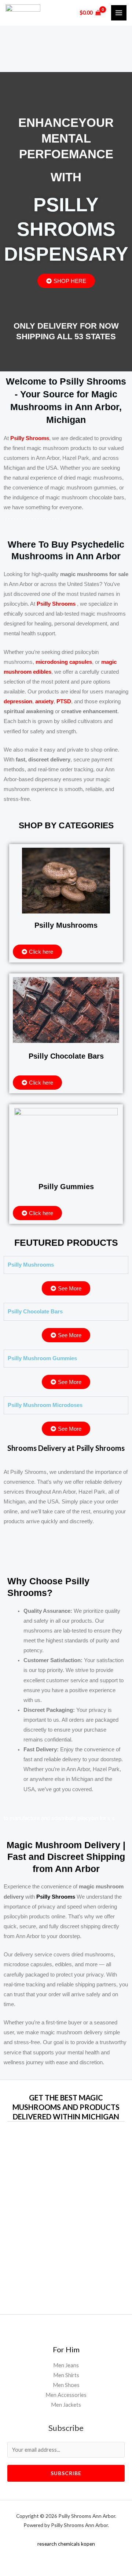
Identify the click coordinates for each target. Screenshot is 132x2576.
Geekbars (68, 2215)
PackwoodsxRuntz (80, 2159)
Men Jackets (66, 2405)
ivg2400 (90, 2215)
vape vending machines (66, 2535)
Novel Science (86, 2187)
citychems (87, 2243)
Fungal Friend (66, 2150)
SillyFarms (56, 2169)
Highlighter (41, 2215)
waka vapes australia (64, 2197)
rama (72, 2234)
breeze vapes (44, 2271)
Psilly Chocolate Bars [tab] (35, 1312)
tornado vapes (56, 2243)
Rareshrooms (84, 2169)
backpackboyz (50, 2225)
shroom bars (75, 2271)
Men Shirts (66, 2375)
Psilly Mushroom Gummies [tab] (42, 1358)
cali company (52, 2261)
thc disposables (49, 2187)
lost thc (77, 2261)
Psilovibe (47, 2159)
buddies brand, (75, 2178)
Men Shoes (66, 2385)
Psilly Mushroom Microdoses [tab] (45, 1405)
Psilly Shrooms (56, 604)
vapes (85, 2234)
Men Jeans (66, 2365)
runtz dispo (72, 2252)
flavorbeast (52, 2234)
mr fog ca (78, 2225)
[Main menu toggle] (119, 13)
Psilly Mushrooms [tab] (31, 1265)
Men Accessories (66, 2395)
